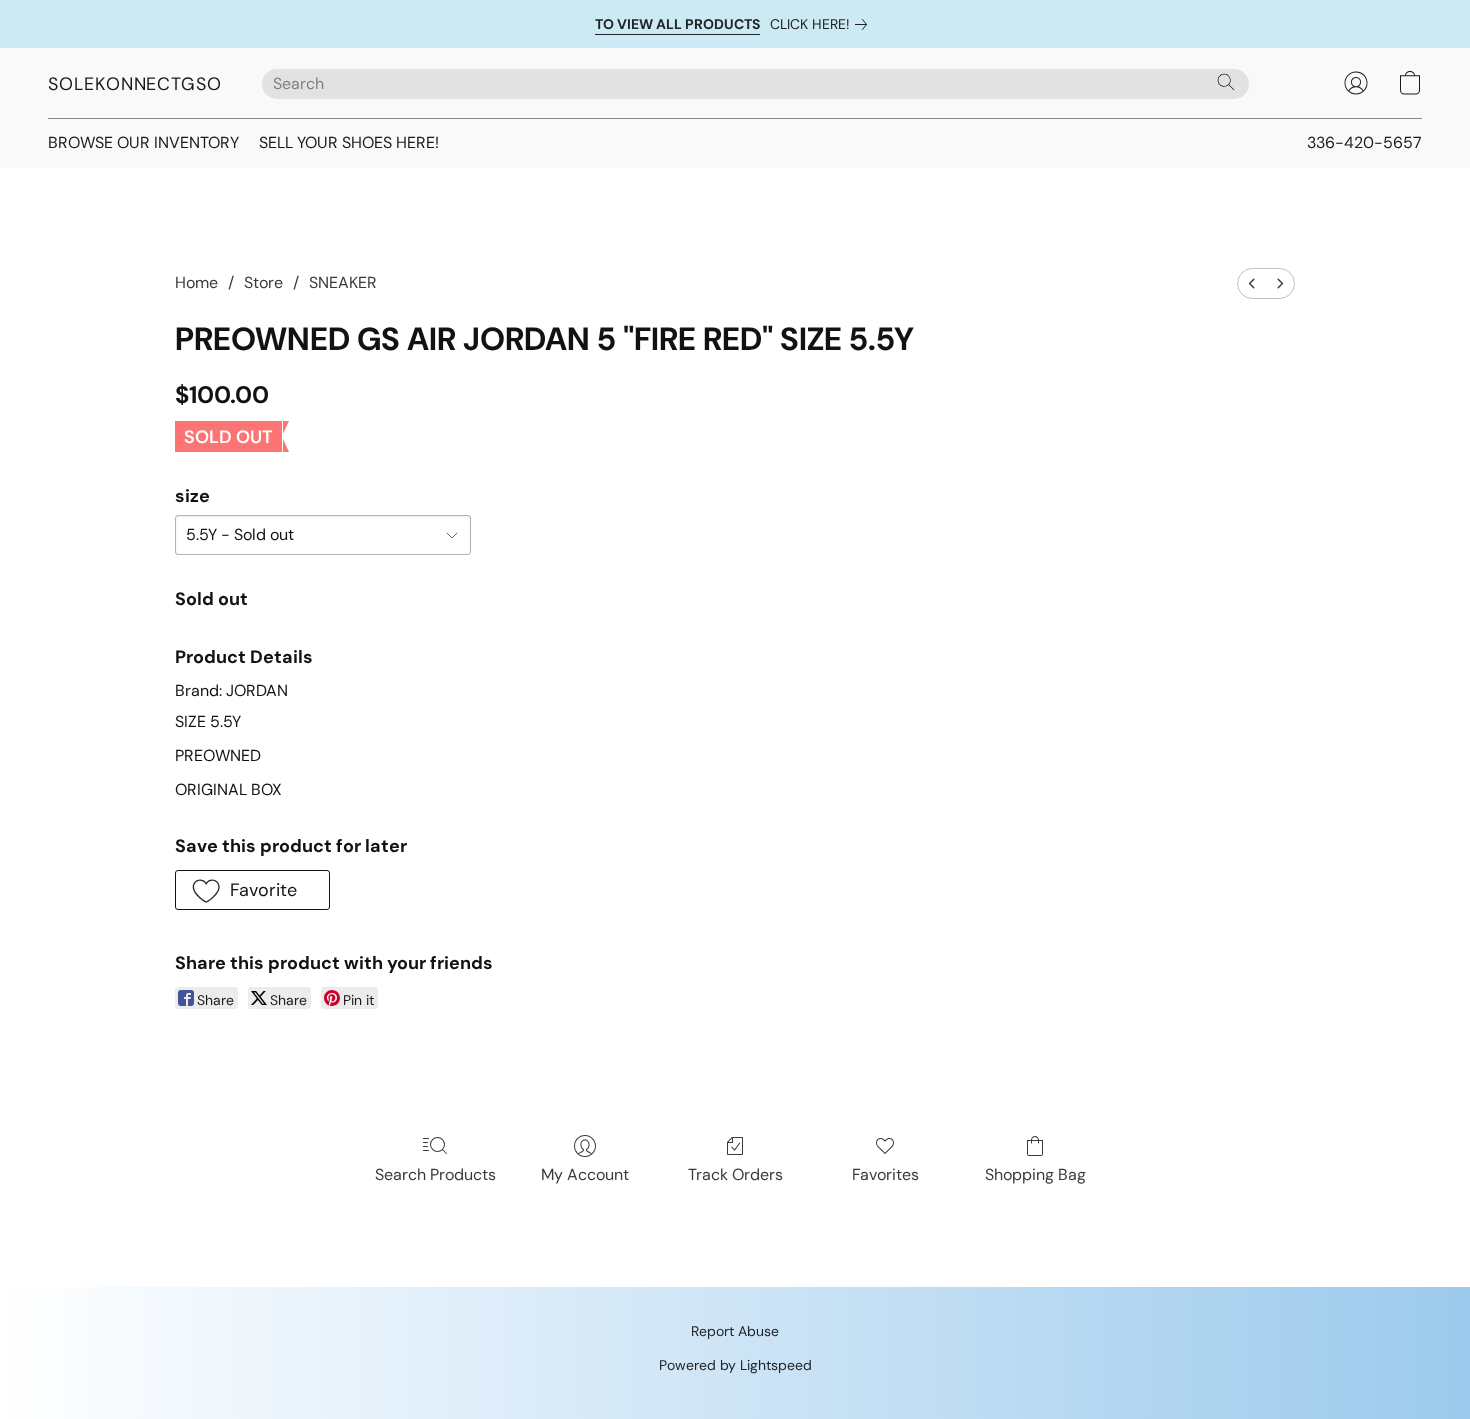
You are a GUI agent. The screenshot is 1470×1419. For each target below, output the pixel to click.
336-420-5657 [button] (1364, 142)
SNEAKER (343, 282)
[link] (822, 24)
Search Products (435, 1174)
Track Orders (735, 1174)
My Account (585, 1174)
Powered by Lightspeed (735, 1365)
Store (263, 282)
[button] (135, 83)
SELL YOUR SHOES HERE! (349, 142)
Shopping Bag (1035, 1174)
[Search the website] (1226, 82)
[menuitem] (1252, 283)
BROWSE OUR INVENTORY (143, 142)
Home (196, 282)
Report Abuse (735, 1331)
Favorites (885, 1174)
